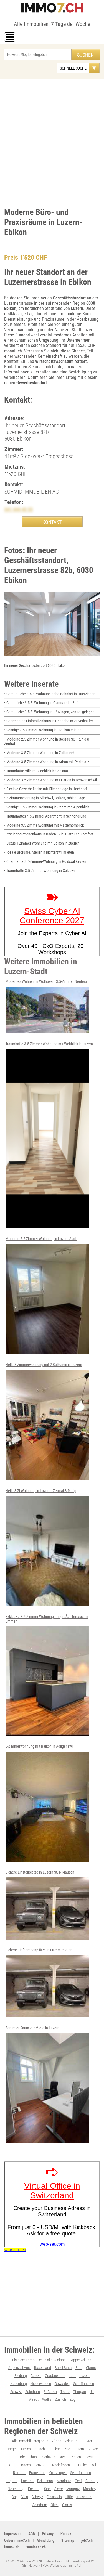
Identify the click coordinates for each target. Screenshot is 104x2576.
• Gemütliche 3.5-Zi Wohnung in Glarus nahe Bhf (41, 703)
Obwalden (62, 2384)
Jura (72, 2376)
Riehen (76, 2457)
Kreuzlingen (58, 2473)
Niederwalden (41, 2384)
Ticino (65, 2392)
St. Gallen (81, 2465)
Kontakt (67, 2534)
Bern (79, 2368)
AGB (32, 2534)
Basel (63, 2457)
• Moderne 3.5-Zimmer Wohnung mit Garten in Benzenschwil (50, 780)
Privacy (48, 2534)
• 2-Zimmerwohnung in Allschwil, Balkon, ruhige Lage (45, 798)
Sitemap (68, 2540)
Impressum (13, 2534)
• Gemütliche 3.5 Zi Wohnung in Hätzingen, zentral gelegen (49, 712)
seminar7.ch (36, 2547)
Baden (26, 2465)
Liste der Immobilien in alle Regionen (40, 2360)
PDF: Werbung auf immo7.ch (62, 2565)
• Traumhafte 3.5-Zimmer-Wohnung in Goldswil (40, 871)
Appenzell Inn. (82, 2360)
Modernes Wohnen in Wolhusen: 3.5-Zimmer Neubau (46, 981)
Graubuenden (55, 2376)
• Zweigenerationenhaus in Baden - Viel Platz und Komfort (49, 834)
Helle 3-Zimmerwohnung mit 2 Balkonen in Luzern (44, 1365)
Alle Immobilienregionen (30, 2441)
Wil (94, 2465)
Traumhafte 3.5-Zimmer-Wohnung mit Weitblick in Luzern (49, 1044)
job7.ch (87, 2540)
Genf (78, 2481)
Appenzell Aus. (19, 2368)
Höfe (69, 2497)
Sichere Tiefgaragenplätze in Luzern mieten (39, 1950)
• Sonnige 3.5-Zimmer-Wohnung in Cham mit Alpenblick (47, 807)
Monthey (90, 2489)
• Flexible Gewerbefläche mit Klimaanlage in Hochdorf (45, 789)
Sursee (93, 2449)
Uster (88, 2441)
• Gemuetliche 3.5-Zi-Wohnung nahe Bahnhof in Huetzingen (50, 694)
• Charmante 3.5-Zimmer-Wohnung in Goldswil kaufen (45, 861)
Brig (15, 2497)
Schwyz (16, 2392)
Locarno (27, 2481)
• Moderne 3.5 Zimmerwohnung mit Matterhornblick (44, 825)
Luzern (84, 2376)
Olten (55, 2505)
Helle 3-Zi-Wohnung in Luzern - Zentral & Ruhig (41, 1491)
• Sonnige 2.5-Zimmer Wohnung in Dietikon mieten (43, 730)
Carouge (92, 2481)
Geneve (36, 2376)
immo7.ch (12, 2547)
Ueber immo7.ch (17, 2540)
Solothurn (33, 2392)
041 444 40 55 (19, 509)
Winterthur (73, 2441)
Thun (33, 2457)
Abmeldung (45, 2540)
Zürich (57, 2441)
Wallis (47, 2399)
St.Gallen (50, 2392)
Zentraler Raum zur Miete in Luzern (32, 2028)
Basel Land (43, 2368)
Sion (47, 2489)
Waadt (34, 2399)
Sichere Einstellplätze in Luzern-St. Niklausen (40, 1872)
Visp (25, 2497)
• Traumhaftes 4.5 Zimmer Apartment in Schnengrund (45, 816)
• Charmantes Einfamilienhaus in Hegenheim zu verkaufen (49, 721)
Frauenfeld (37, 2473)
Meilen (26, 2449)
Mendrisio (64, 2481)
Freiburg (21, 2376)
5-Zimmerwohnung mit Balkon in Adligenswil (40, 1746)
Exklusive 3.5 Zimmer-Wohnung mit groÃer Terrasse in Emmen (47, 1619)
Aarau (13, 2465)
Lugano (12, 2481)
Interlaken (48, 2457)
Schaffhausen (84, 2384)
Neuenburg (19, 2384)
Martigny (73, 2489)
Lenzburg (41, 2465)
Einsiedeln (54, 2497)
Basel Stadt (63, 2368)
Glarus (91, 2368)
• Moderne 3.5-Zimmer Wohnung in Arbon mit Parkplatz (47, 762)
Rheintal (19, 2473)
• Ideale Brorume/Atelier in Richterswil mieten (39, 852)
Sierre (59, 2489)
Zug (73, 2399)
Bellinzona (45, 2481)
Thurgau (80, 2392)
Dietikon (55, 2449)
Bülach (40, 2449)
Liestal (90, 2457)
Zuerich (60, 2399)
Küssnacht (84, 2497)
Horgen (12, 2449)
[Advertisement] (52, 142)
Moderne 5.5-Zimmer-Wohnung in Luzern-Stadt (41, 1239)
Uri (92, 2392)
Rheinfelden (61, 2465)
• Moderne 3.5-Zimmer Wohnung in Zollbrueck (39, 753)
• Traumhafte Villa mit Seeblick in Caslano (36, 771)
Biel (23, 2457)
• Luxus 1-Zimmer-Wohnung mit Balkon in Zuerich (42, 843)
